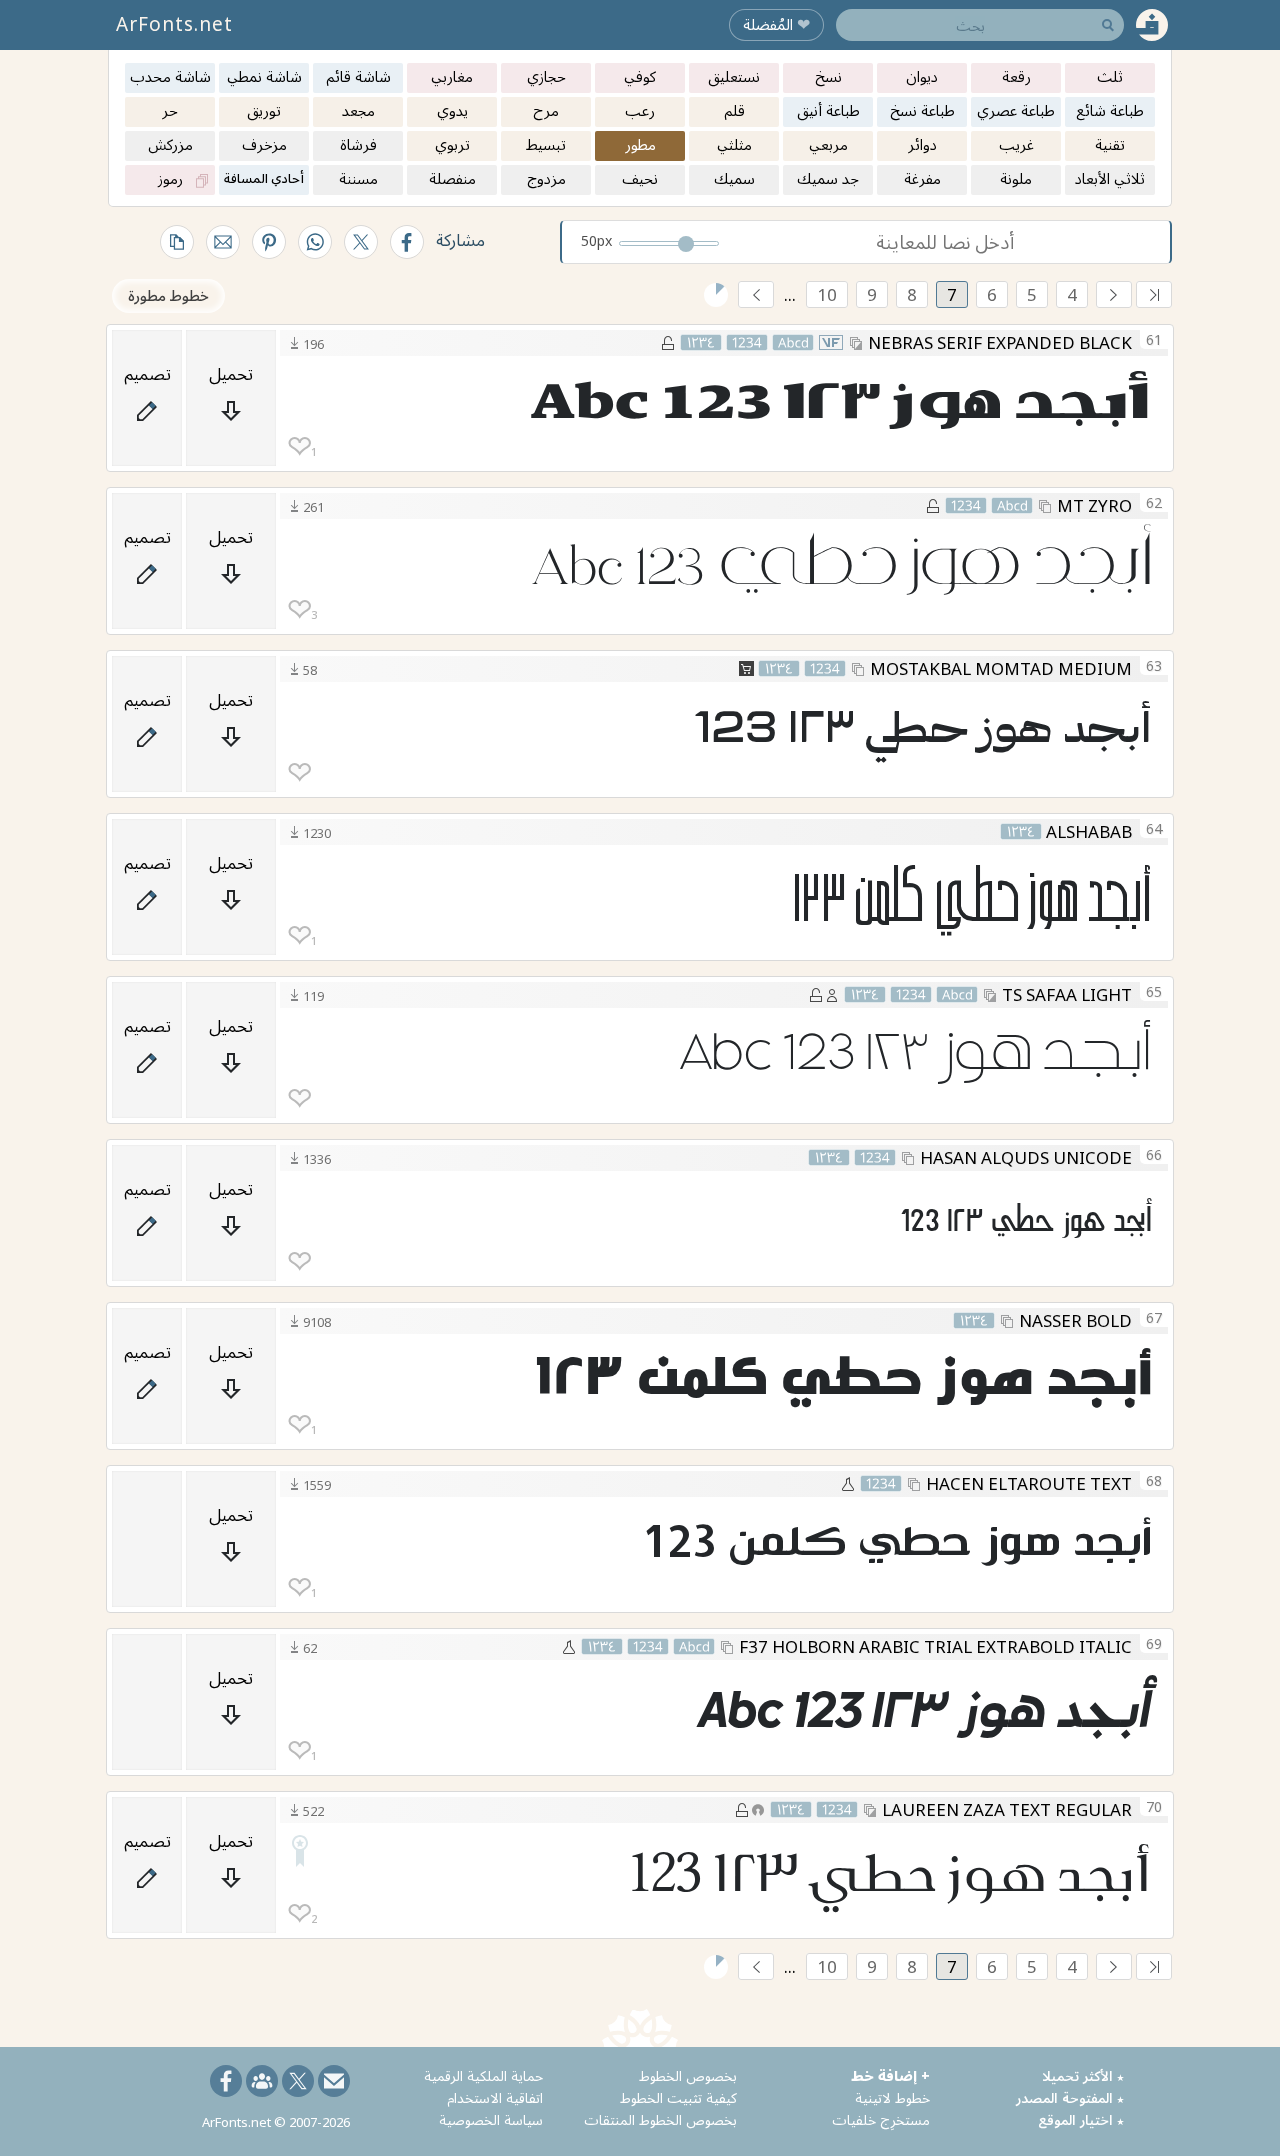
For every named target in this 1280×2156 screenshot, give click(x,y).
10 (827, 294)
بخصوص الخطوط (688, 2075)
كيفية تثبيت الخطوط (678, 2097)
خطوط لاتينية (892, 2097)
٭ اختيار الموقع (1081, 2119)
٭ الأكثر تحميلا (1083, 2075)
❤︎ (299, 446)
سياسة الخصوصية (491, 2119)
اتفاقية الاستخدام (495, 2097)
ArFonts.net (174, 24)
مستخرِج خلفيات (881, 2119)
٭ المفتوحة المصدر (1070, 2097)
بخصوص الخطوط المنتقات (660, 2119)
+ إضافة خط (890, 2075)
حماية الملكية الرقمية (483, 2075)
